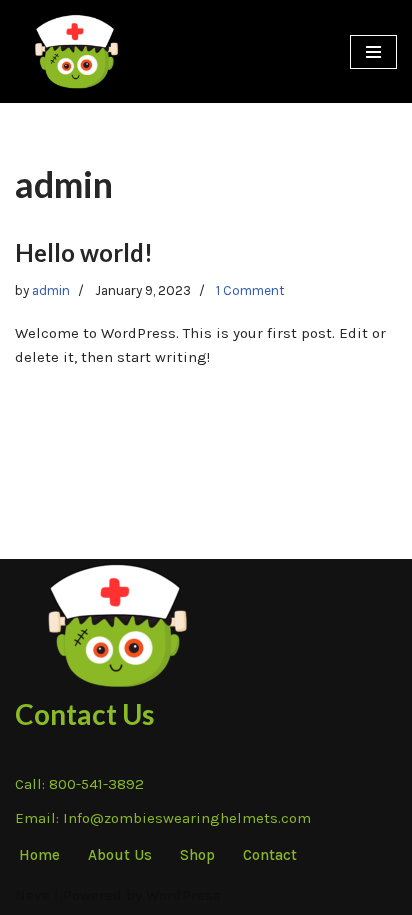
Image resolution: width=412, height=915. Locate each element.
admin (51, 290)
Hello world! (84, 252)
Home (39, 855)
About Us (120, 855)
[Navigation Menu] (373, 52)
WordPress (183, 895)
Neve (32, 895)
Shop (197, 855)
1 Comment (250, 290)
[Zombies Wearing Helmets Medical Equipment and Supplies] (75, 51)
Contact (270, 855)
